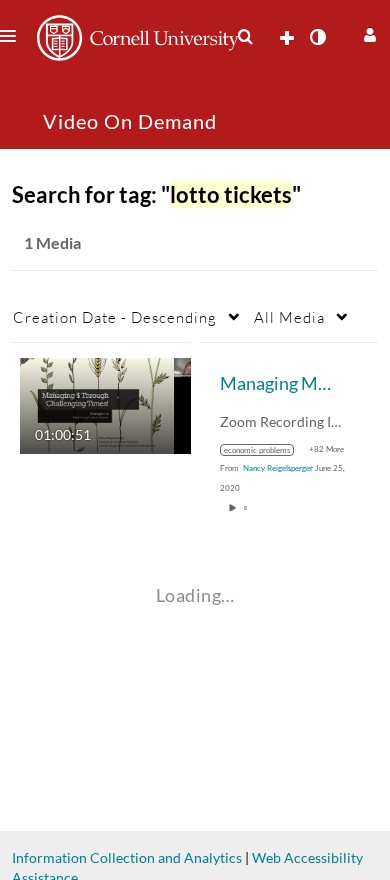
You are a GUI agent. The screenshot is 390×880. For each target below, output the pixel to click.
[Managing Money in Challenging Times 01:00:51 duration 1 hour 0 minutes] (105, 404)
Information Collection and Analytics (127, 857)
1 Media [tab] (52, 242)
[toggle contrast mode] (317, 37)
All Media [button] (289, 317)
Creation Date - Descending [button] (115, 317)
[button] (367, 32)
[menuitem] (245, 37)
